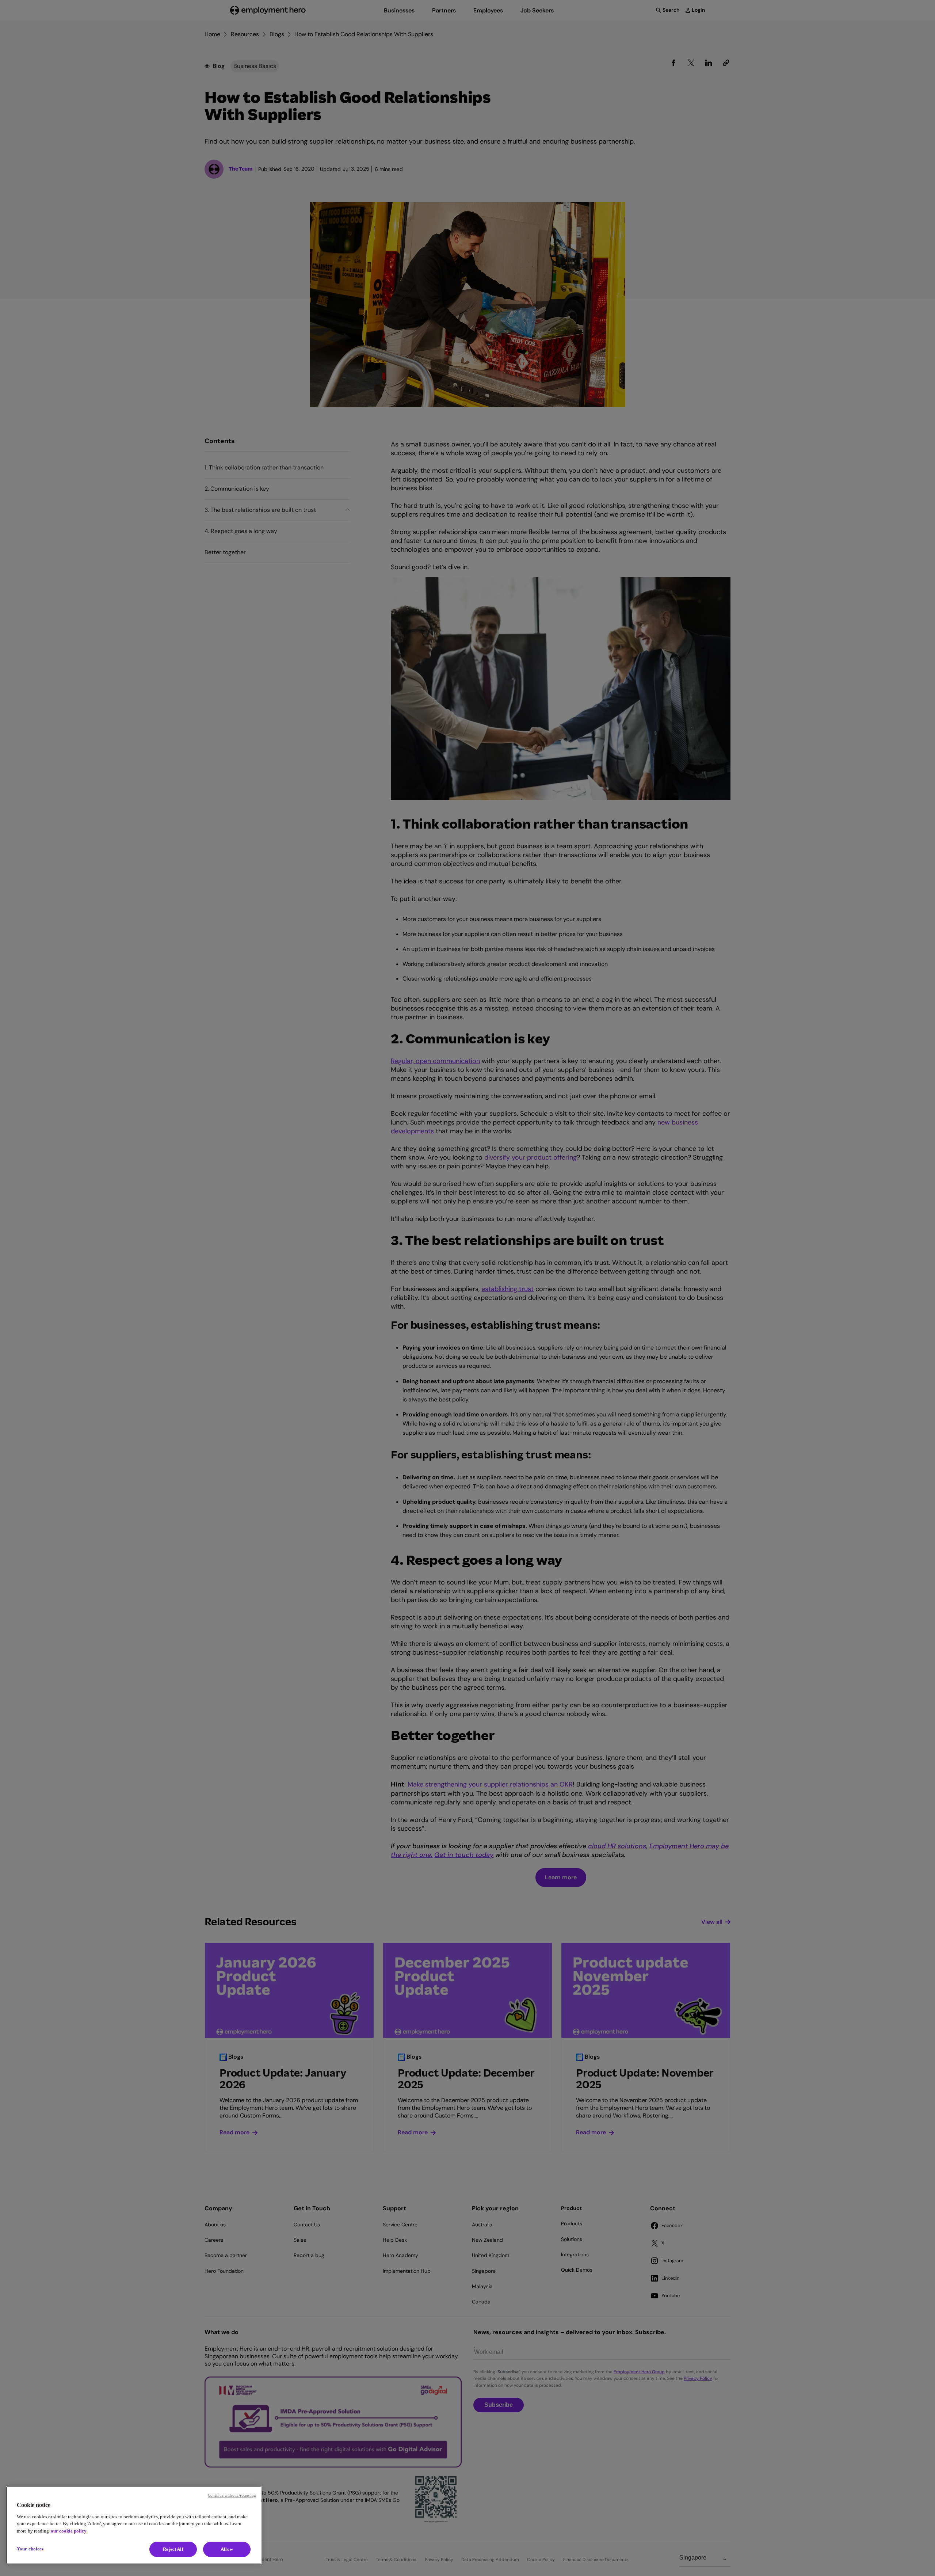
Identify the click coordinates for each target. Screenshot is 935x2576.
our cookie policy (69, 2531)
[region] (134, 2525)
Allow (227, 2549)
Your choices (30, 2549)
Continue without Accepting (232, 2495)
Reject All (173, 2549)
